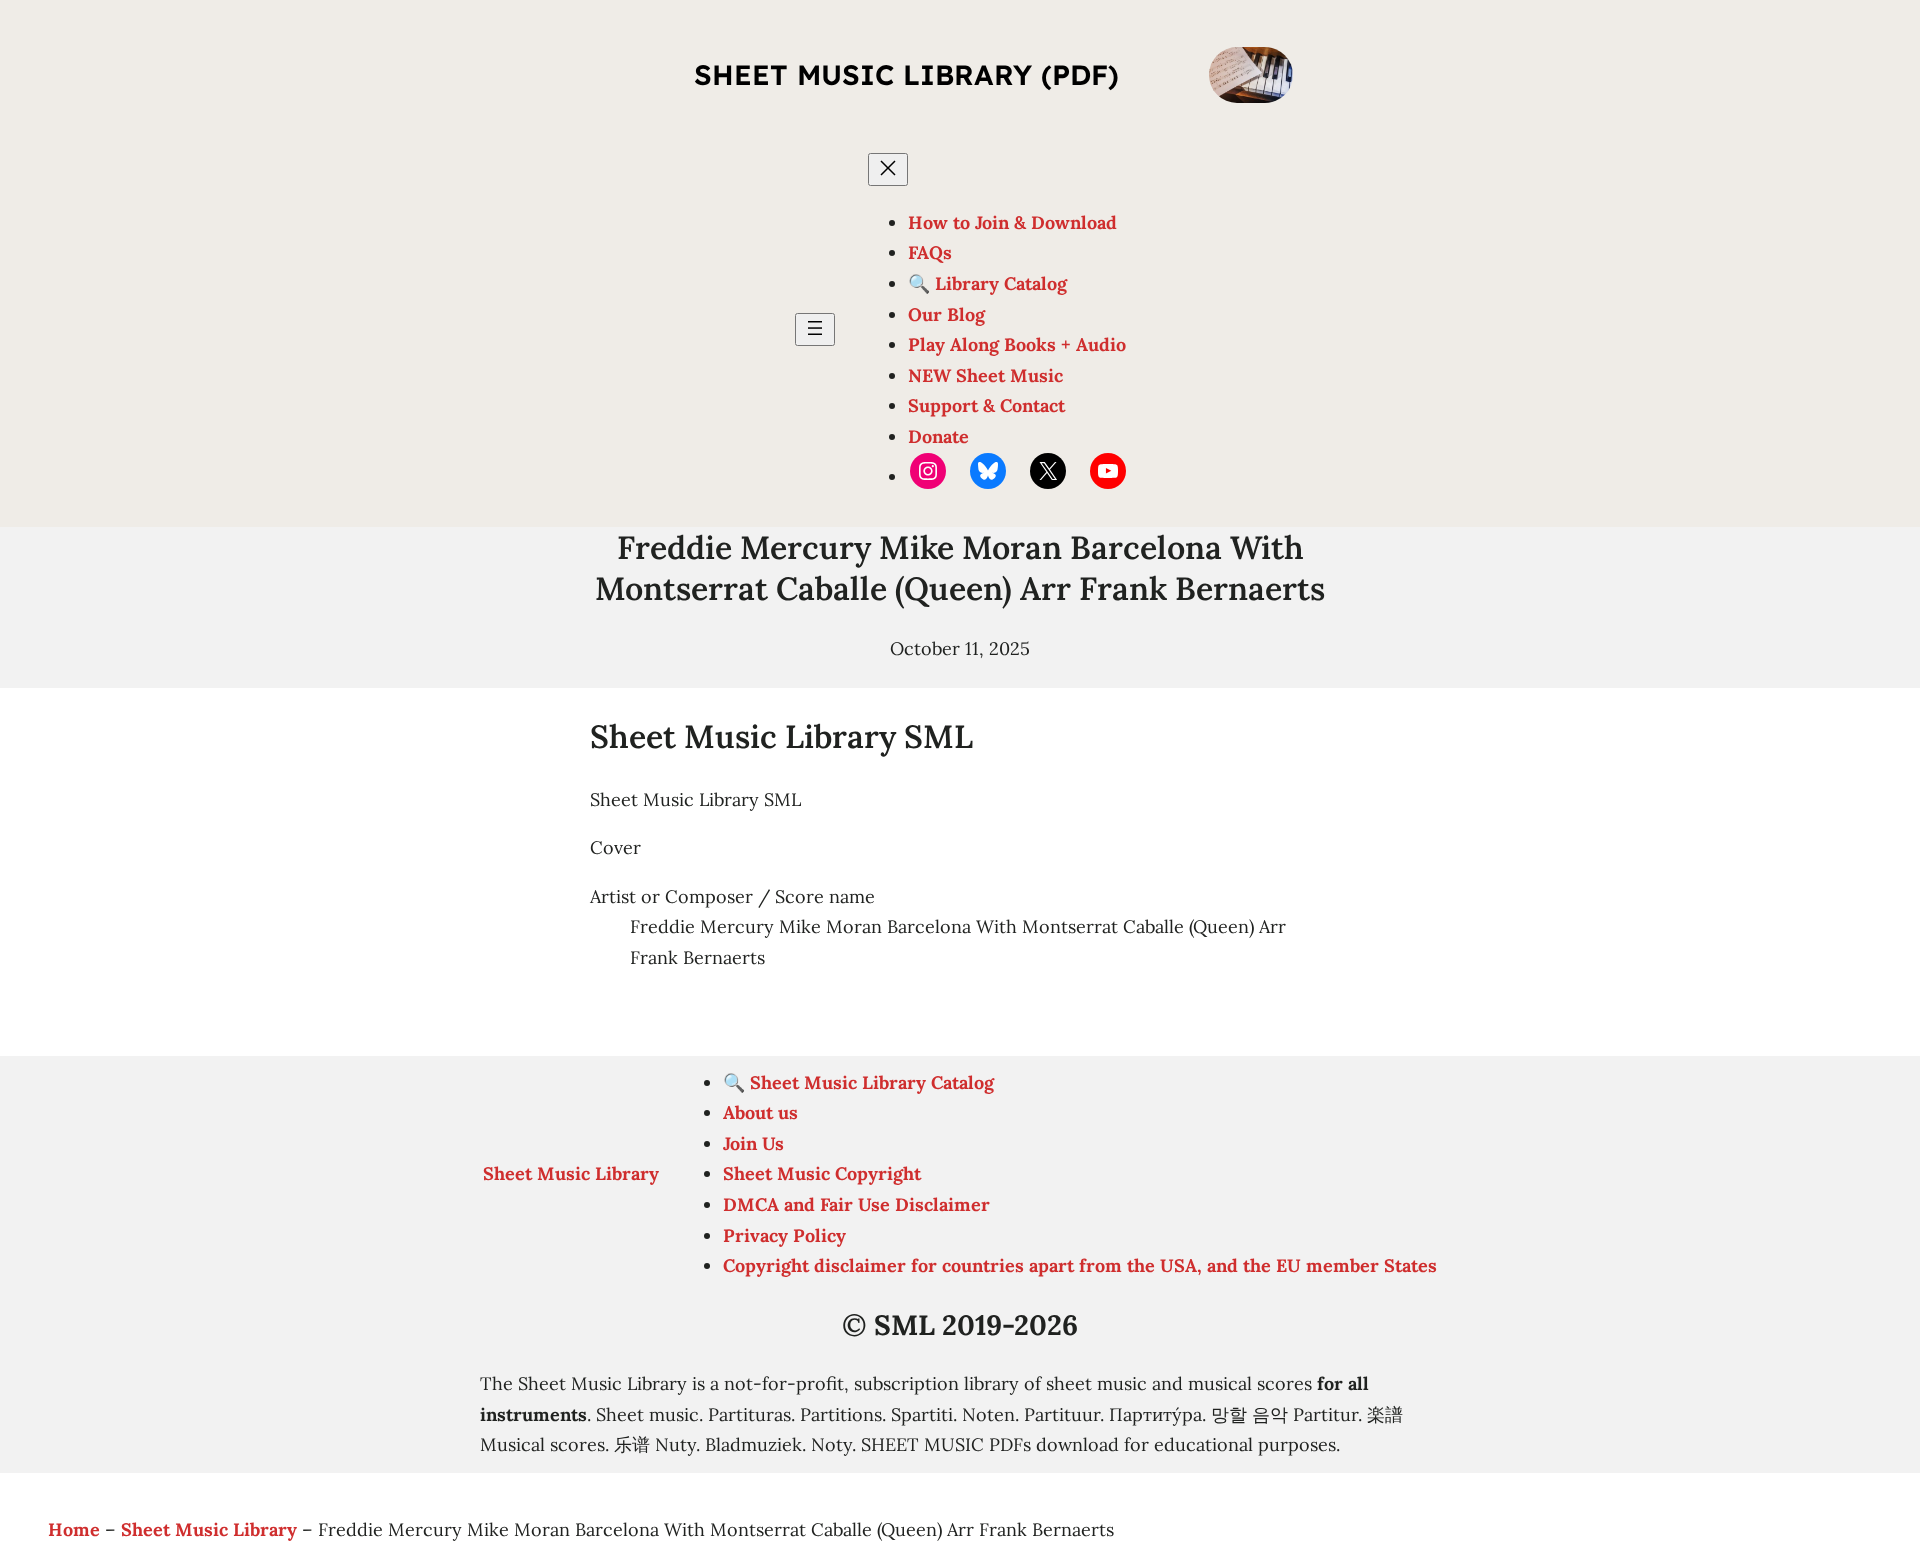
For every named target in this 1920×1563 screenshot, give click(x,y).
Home (74, 1529)
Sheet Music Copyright (822, 1173)
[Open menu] (815, 329)
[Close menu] (888, 169)
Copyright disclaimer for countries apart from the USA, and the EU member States (1080, 1265)
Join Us (753, 1143)
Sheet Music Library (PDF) (906, 74)
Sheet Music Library (571, 1173)
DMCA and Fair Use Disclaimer (856, 1204)
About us (760, 1112)
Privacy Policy (784, 1235)
